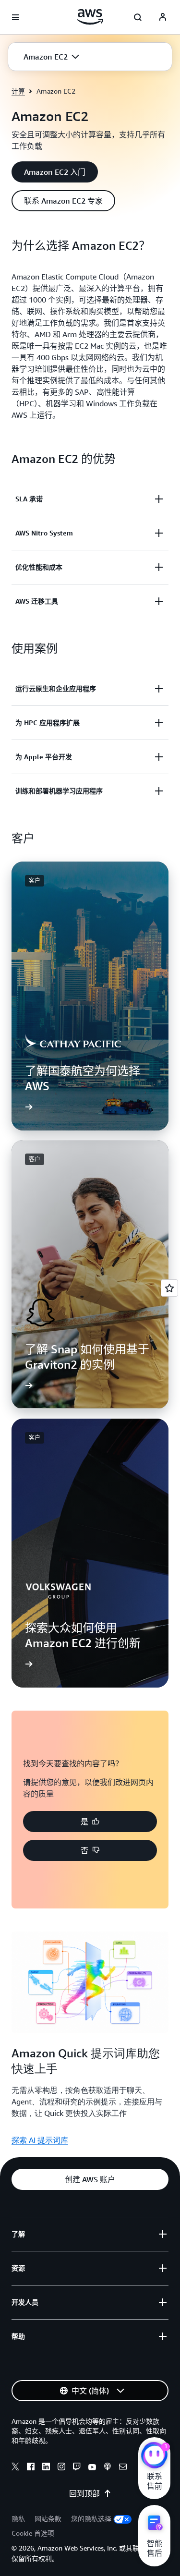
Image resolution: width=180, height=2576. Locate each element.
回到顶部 (84, 2493)
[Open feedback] (169, 1288)
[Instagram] (61, 2468)
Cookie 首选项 (33, 2533)
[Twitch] (77, 2468)
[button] (51, 57)
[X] (15, 2468)
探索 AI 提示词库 (40, 2140)
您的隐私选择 (91, 2519)
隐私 (18, 2519)
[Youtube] (92, 2468)
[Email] (123, 2468)
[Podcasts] (108, 2468)
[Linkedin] (46, 2468)
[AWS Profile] (163, 17)
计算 (18, 91)
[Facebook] (31, 2468)
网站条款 (48, 2519)
